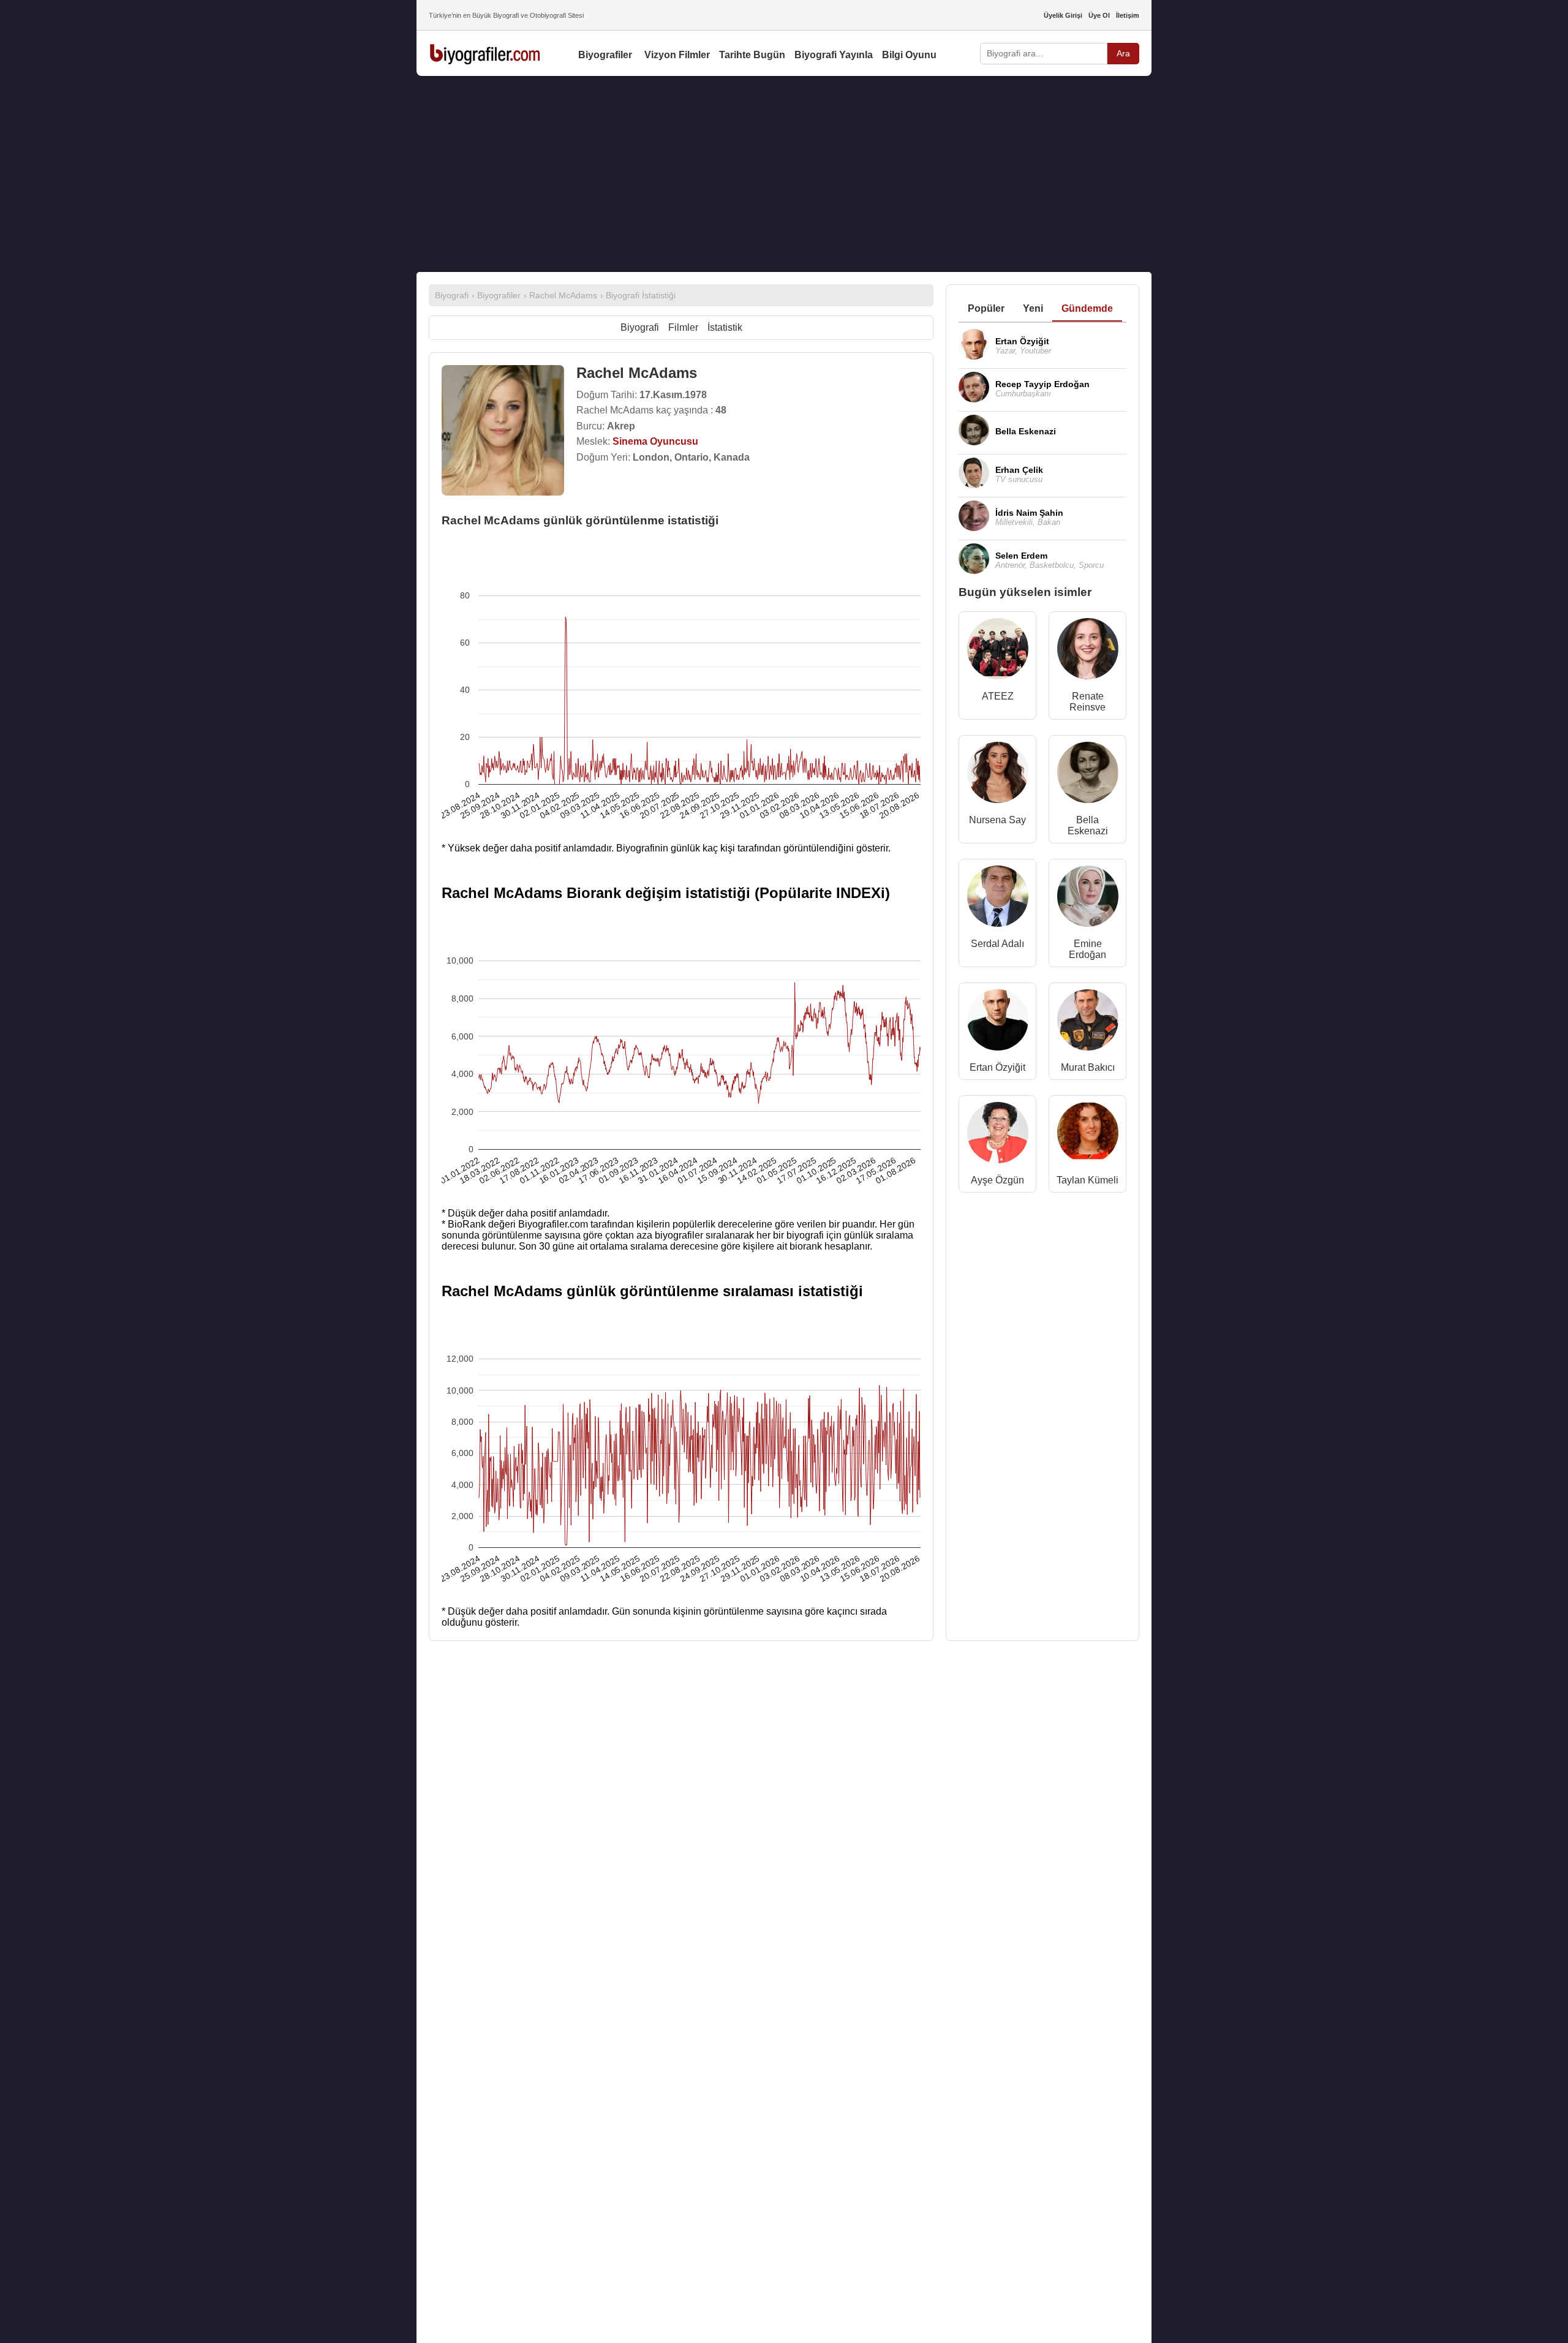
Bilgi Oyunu (909, 55)
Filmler (683, 327)
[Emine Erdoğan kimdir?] (1088, 899)
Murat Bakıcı (1088, 1067)
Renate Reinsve (1087, 702)
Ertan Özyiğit (997, 1067)
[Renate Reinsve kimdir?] (1088, 651)
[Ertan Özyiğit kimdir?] (998, 1023)
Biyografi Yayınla (834, 55)
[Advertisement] (784, 174)
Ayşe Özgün (997, 1180)
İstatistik (725, 327)
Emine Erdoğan (1087, 949)
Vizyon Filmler (677, 55)
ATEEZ (998, 696)
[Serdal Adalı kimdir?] (998, 899)
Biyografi (640, 327)
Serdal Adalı (997, 944)
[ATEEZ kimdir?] (998, 651)
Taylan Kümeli (1087, 1180)
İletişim (1128, 15)
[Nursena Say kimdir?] (998, 775)
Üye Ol (1099, 15)
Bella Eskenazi (1088, 825)
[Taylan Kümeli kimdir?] (1088, 1135)
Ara (1123, 53)
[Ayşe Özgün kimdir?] (998, 1135)
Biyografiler (605, 55)
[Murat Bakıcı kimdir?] (1088, 1023)
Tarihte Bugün (752, 55)
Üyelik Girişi (1063, 15)
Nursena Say (997, 820)
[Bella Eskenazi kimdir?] (1088, 775)
